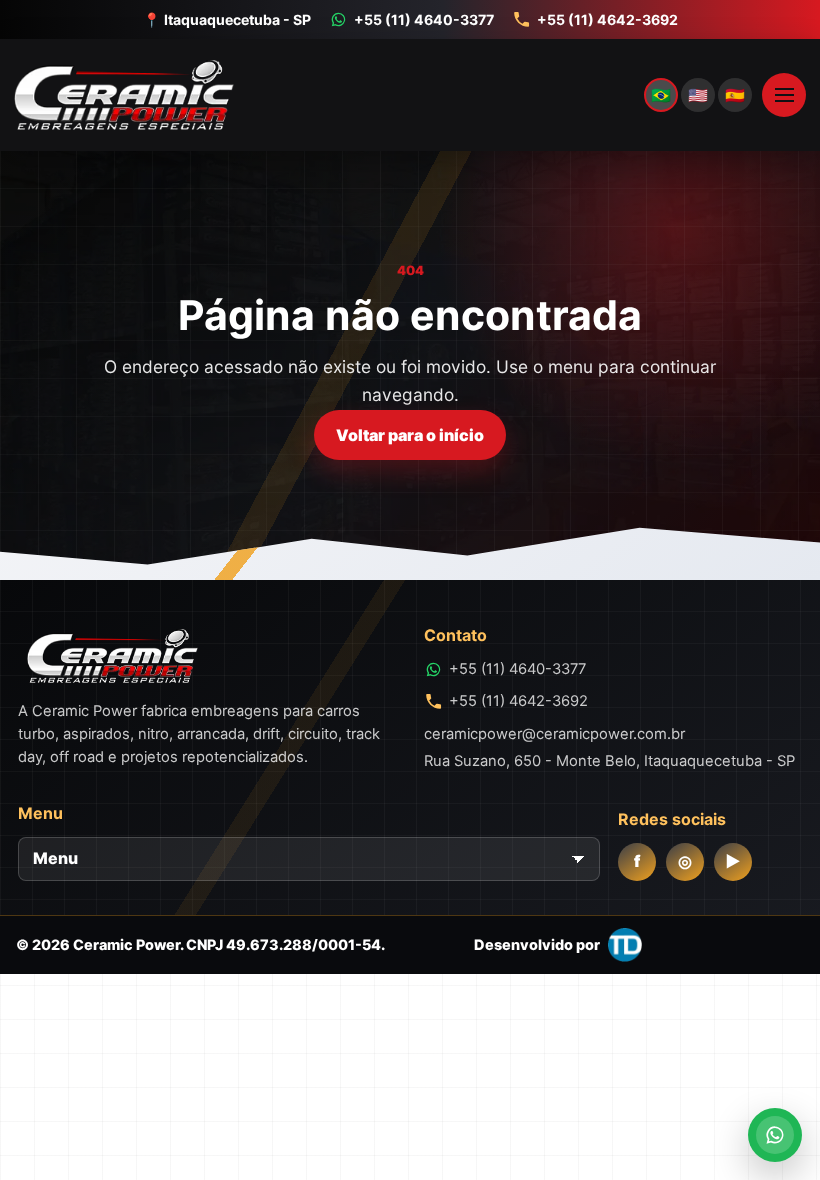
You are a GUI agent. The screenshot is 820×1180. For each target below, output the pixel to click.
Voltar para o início (410, 435)
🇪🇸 (735, 95)
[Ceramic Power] (380, 95)
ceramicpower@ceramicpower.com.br (554, 734)
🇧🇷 (661, 95)
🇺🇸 (698, 95)
